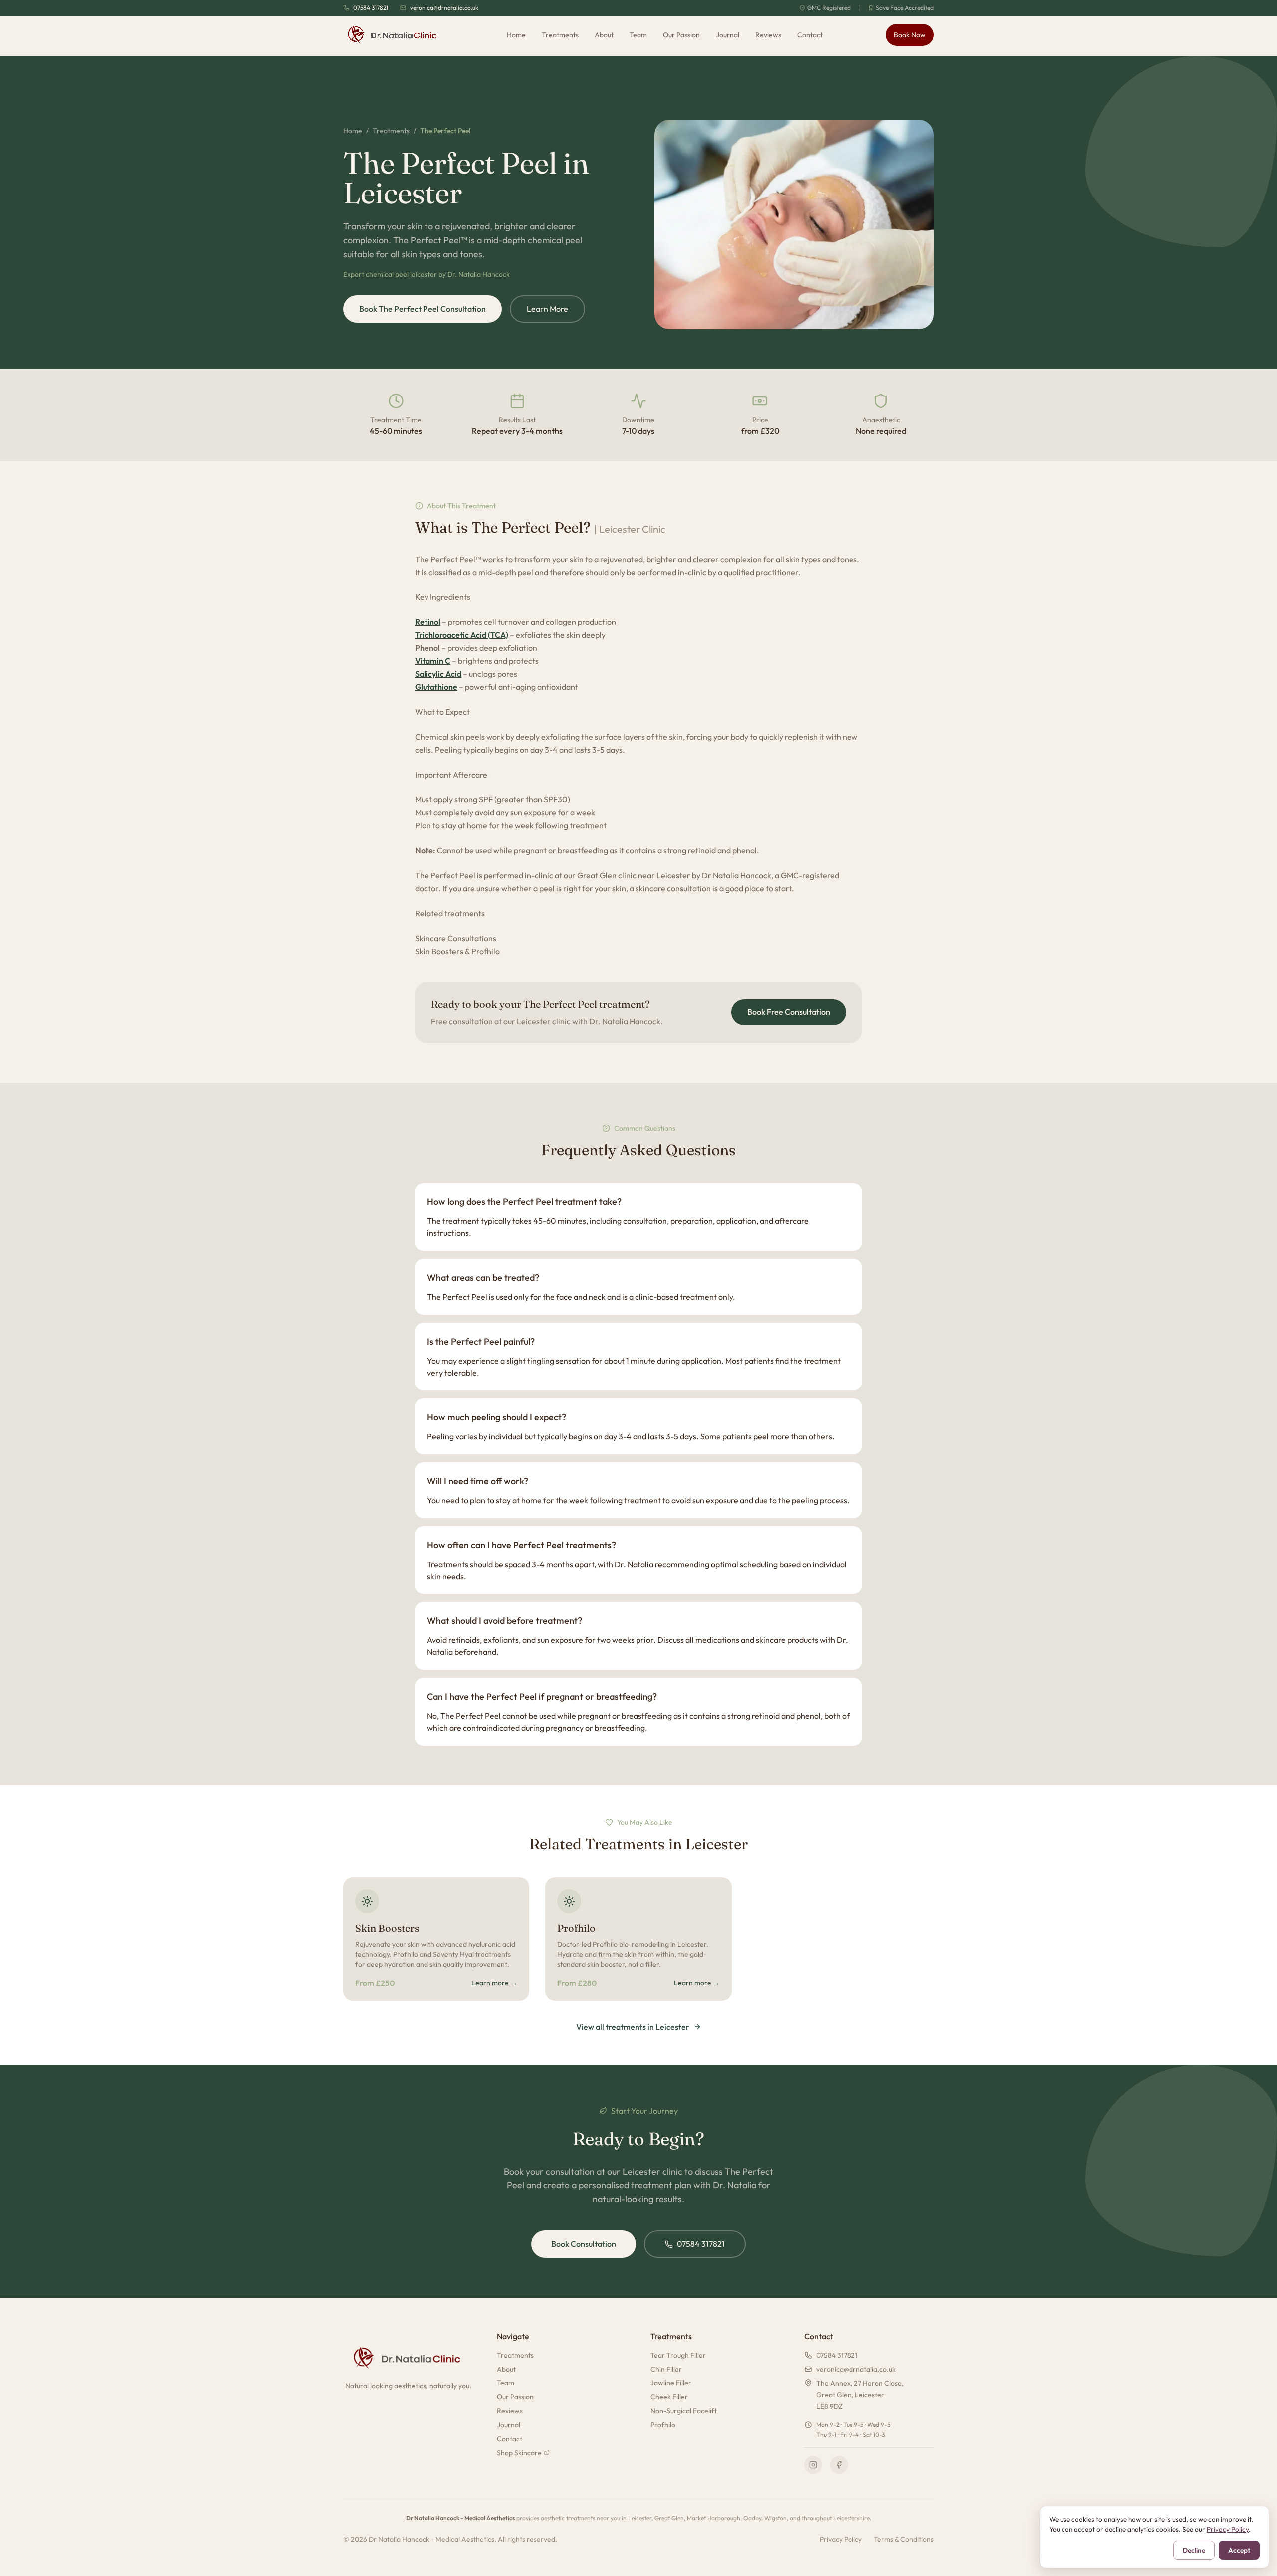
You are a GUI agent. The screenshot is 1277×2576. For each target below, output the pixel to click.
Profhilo (663, 2425)
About (604, 35)
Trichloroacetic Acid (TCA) (462, 635)
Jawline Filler (671, 2383)
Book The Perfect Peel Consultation (423, 309)
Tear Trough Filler (678, 2355)
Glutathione (436, 687)
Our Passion (681, 35)
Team (638, 35)
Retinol (428, 622)
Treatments (560, 35)
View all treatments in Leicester (633, 2027)
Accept (1239, 2550)
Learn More (547, 309)
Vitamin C (433, 661)
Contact (810, 35)
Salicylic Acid (438, 674)
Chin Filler (666, 2369)
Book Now (910, 35)
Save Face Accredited (905, 8)
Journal (728, 35)
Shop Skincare (519, 2453)
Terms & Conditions (904, 2539)
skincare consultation (673, 888)
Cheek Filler (669, 2397)
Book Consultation (584, 2244)
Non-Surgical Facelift (684, 2411)
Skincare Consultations (456, 938)
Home (516, 35)
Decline (1194, 2550)
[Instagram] (813, 2465)
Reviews (768, 35)
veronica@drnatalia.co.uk (444, 8)
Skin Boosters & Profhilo (457, 951)
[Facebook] (839, 2465)
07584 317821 (371, 8)
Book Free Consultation (789, 1012)
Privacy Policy (841, 2539)
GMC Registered (829, 8)
